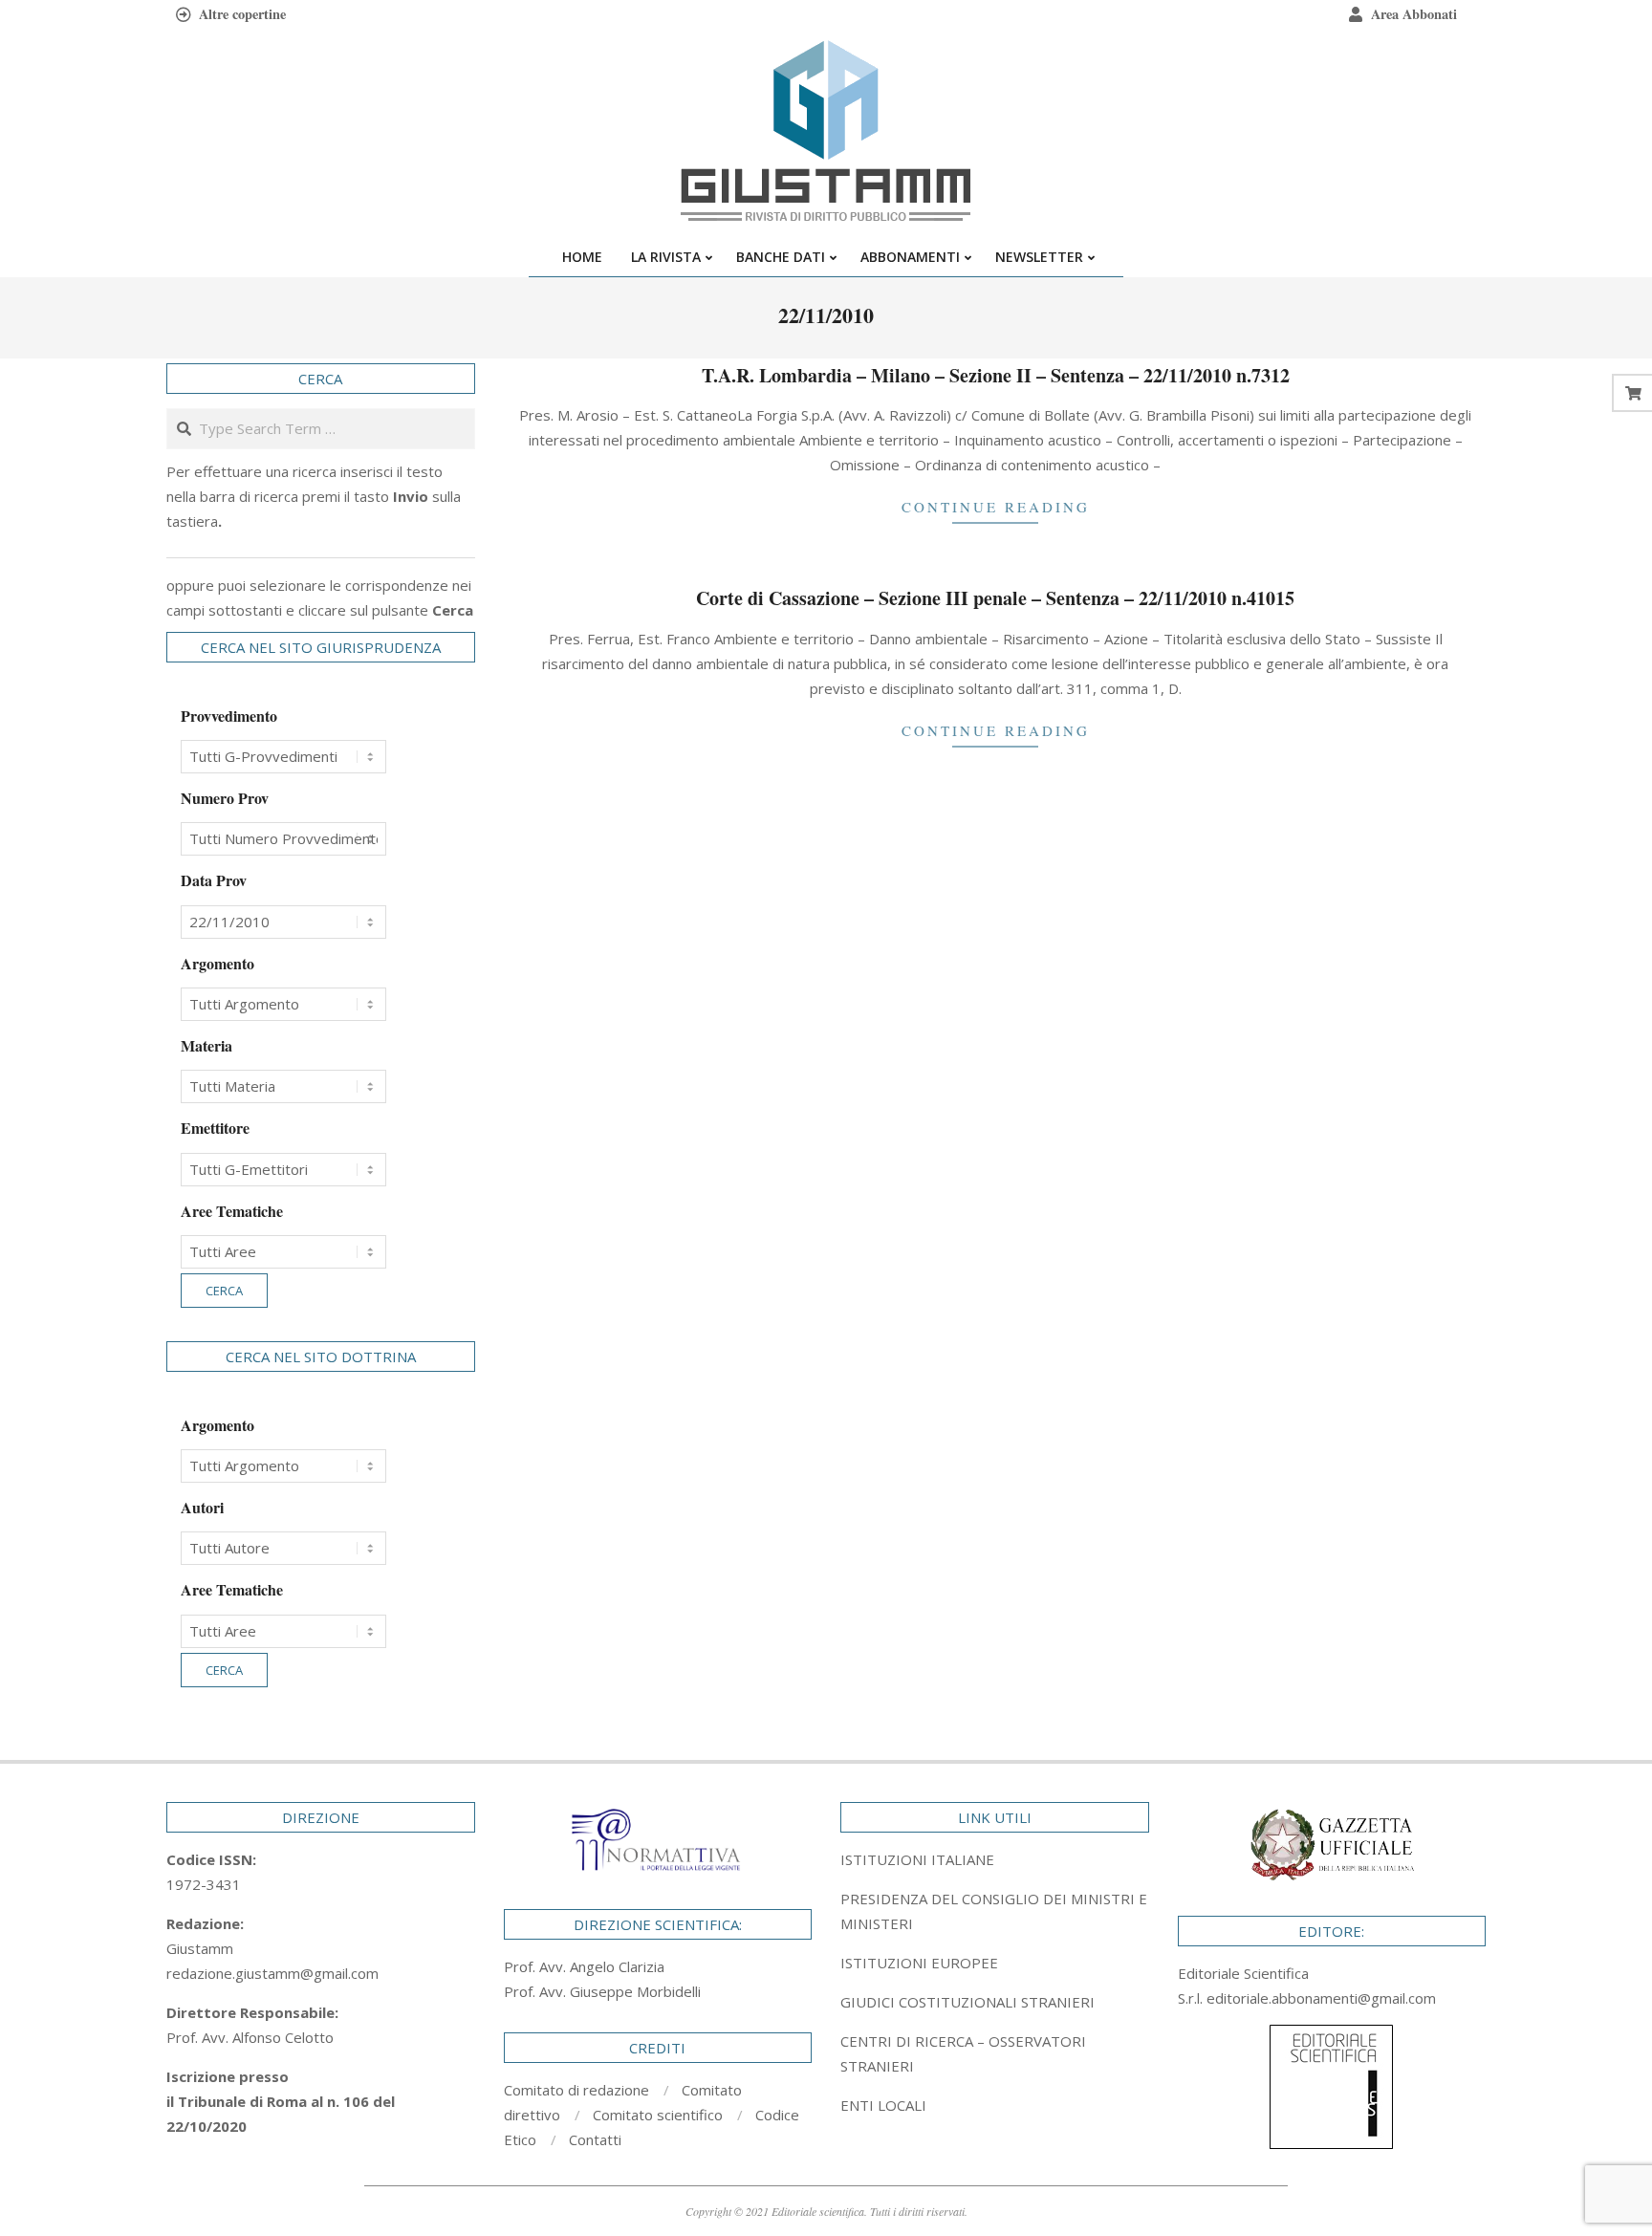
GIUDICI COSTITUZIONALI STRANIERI (967, 2002)
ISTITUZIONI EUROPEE (919, 1963)
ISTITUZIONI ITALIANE (917, 1859)
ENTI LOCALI (883, 2105)
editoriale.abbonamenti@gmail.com (1321, 1998)
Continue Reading (996, 507)
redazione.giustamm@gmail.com (272, 1973)
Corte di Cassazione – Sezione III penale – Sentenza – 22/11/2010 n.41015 (995, 598)
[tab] (995, 1911)
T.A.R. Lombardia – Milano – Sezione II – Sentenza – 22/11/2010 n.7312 (996, 375)
